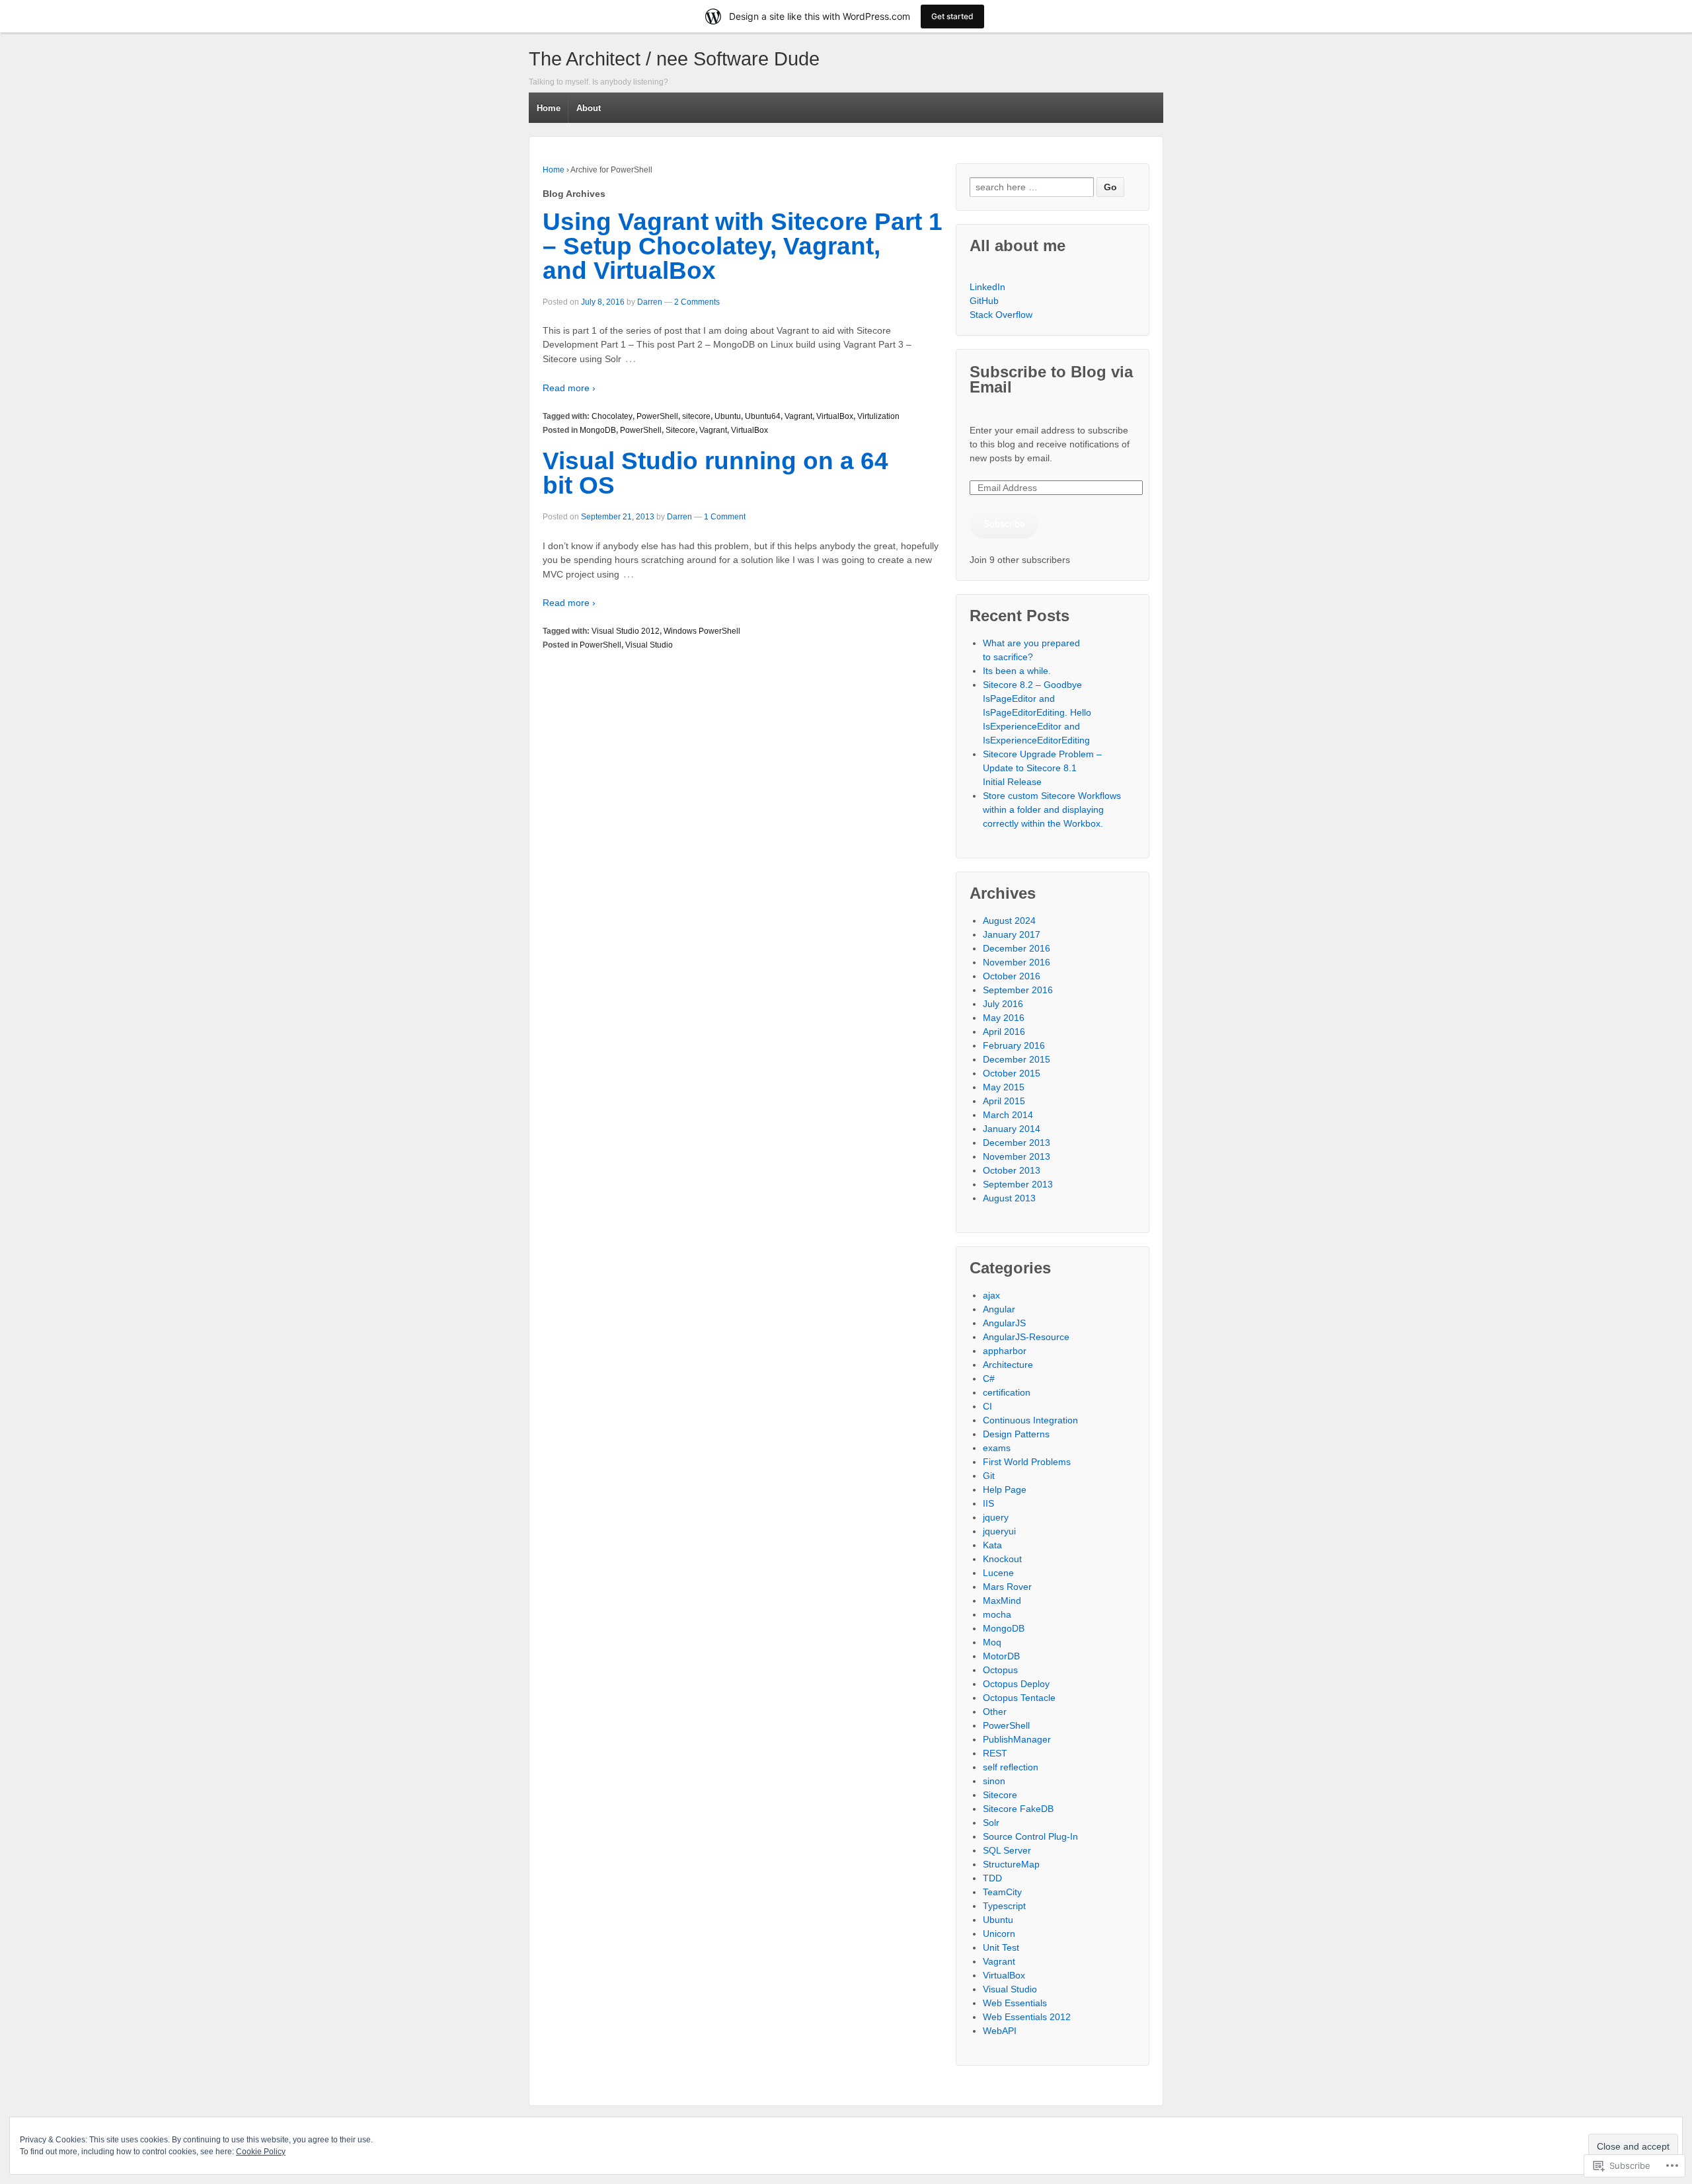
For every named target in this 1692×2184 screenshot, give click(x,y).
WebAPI (1000, 2031)
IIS (988, 1503)
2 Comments (697, 302)
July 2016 (1003, 1004)
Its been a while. (1017, 671)
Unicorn (999, 1934)
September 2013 (1018, 1184)
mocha (997, 1614)
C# (989, 1378)
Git (989, 1476)
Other (995, 1712)
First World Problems (1027, 1462)
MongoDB (598, 430)
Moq (992, 1642)
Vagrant (798, 416)
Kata (992, 1545)
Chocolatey (612, 416)
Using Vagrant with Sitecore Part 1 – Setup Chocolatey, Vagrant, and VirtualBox (743, 246)
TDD (992, 1878)
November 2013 (1017, 1156)
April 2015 (1004, 1101)
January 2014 (1012, 1129)
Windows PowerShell (702, 631)
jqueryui (999, 1531)
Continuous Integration (1030, 1420)
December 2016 (1017, 948)
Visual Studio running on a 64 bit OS (715, 473)
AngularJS (1004, 1323)
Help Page (1005, 1489)
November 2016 (1017, 962)
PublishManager (1017, 1739)
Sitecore (680, 430)
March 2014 (1008, 1115)
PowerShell (657, 416)
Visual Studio (649, 645)
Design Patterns (1016, 1434)
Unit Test (1001, 1947)
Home (549, 108)
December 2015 (1017, 1059)
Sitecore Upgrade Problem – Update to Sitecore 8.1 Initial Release (1042, 768)
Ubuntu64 (763, 416)
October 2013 (1012, 1170)
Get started (952, 16)
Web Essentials (1015, 2003)
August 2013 (1009, 1198)
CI (987, 1406)
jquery (996, 1517)
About (589, 108)
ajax (991, 1295)
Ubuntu (728, 416)
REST (995, 1753)
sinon (994, 1781)
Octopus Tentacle (1019, 1698)
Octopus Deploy (1016, 1684)
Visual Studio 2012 (626, 631)
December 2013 (1017, 1143)
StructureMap (1011, 1864)
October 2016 (1012, 976)
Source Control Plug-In (1030, 1836)
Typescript (1004, 1906)
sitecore (696, 416)
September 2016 (1018, 990)
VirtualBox (835, 416)
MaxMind (1002, 1600)
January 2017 (1012, 934)
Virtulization (878, 416)
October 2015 (1012, 1073)
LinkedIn (987, 287)
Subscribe (1004, 523)
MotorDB (1001, 1656)
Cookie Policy (261, 2152)
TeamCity (1002, 1892)
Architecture (1008, 1365)
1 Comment (725, 517)
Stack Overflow (1001, 315)
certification (1007, 1392)
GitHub (984, 301)
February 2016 (1014, 1045)
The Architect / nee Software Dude (674, 59)
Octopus (1000, 1670)
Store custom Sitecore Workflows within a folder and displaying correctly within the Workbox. (1052, 810)
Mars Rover (1007, 1587)
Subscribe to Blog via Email (1051, 379)
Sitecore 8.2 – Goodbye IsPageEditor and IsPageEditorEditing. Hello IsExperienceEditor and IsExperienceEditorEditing (1037, 712)
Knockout (1002, 1559)
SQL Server (1007, 1850)
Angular (999, 1309)
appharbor (1005, 1351)
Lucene (998, 1573)
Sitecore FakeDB (1018, 1809)
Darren (650, 302)
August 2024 (1009, 921)
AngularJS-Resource (1026, 1337)
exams (997, 1448)
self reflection (1011, 1767)
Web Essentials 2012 (1027, 2017)
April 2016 (1004, 1032)
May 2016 (1004, 1018)
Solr (991, 1823)
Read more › (569, 388)
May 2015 (1004, 1087)
